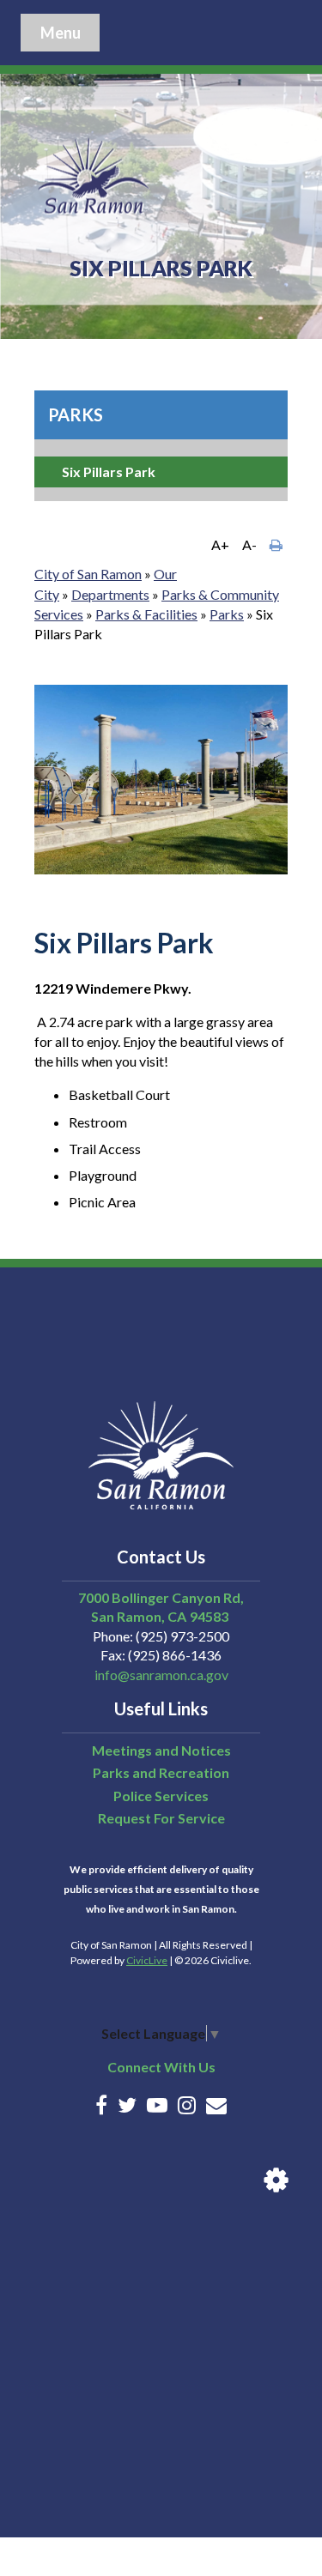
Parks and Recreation (161, 1772)
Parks (76, 414)
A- (249, 544)
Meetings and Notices (161, 1750)
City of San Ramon (88, 574)
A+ (220, 544)
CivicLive (147, 1960)
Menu (61, 33)
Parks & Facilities (146, 614)
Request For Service (161, 1818)
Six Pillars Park (109, 472)
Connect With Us (161, 2067)
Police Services (161, 1796)
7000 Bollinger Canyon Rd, (161, 1597)
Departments (110, 594)
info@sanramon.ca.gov (161, 1675)
